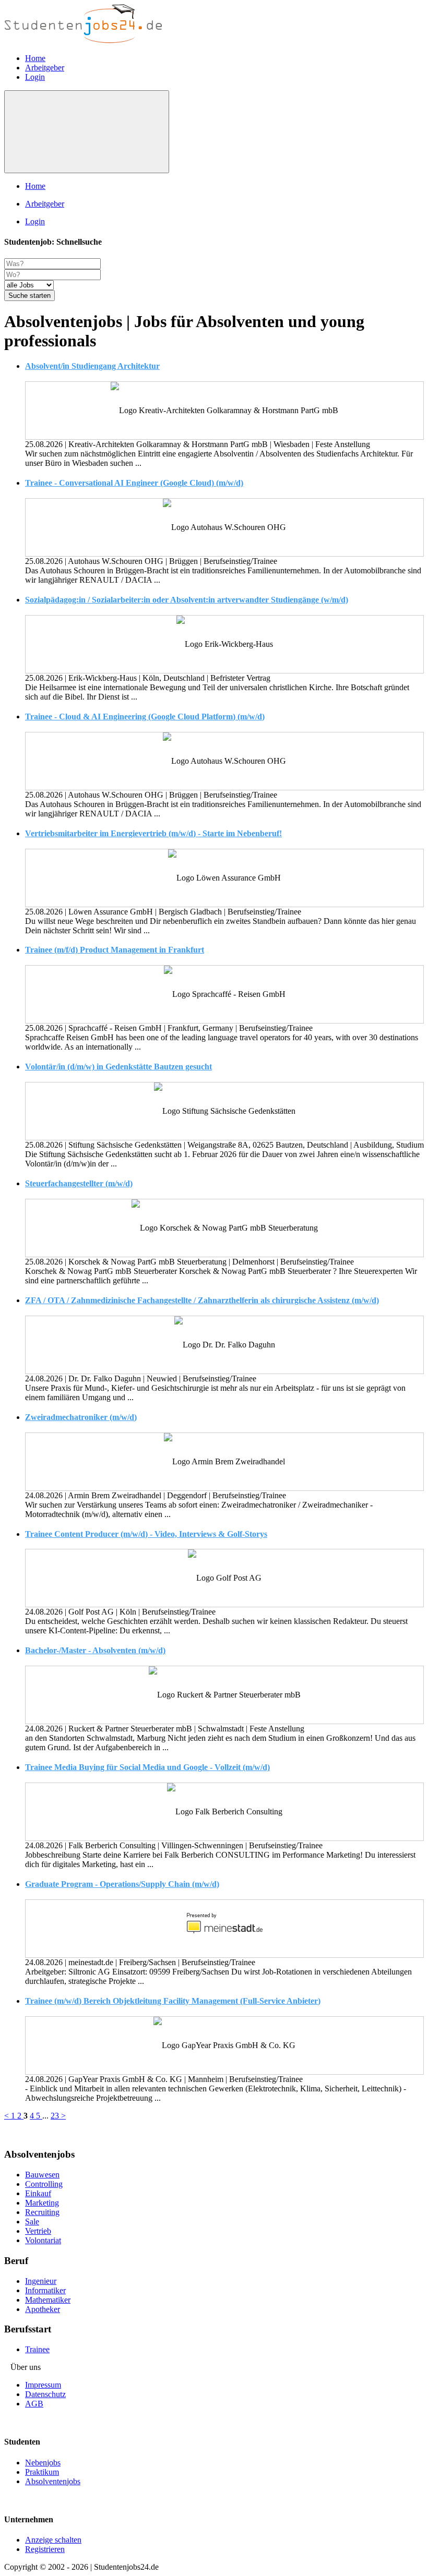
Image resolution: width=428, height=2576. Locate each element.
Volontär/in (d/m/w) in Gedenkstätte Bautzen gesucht (118, 1067)
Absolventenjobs (53, 2481)
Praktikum (42, 2472)
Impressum (43, 2385)
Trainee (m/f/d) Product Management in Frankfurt (115, 950)
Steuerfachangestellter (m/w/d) (79, 1183)
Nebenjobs (43, 2463)
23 (56, 2116)
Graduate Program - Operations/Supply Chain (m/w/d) (122, 1884)
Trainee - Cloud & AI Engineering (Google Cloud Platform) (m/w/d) (145, 717)
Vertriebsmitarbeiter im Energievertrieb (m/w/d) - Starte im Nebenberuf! (153, 833)
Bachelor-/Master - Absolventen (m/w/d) (95, 1650)
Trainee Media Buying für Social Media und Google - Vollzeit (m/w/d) (147, 1767)
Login (35, 77)
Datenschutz (45, 2394)
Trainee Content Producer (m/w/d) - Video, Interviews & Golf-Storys (146, 1534)
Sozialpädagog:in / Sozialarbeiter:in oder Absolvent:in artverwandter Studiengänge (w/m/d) (187, 600)
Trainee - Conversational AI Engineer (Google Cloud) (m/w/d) (134, 483)
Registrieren (45, 2549)
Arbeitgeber (45, 68)
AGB (34, 2404)
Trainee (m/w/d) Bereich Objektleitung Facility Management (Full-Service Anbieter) (173, 2001)
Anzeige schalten (53, 2540)
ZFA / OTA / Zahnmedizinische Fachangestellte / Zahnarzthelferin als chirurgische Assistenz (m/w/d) (202, 1300)
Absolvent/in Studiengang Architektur (92, 366)
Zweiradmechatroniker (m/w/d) (81, 1417)
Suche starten (29, 296)
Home (35, 58)
